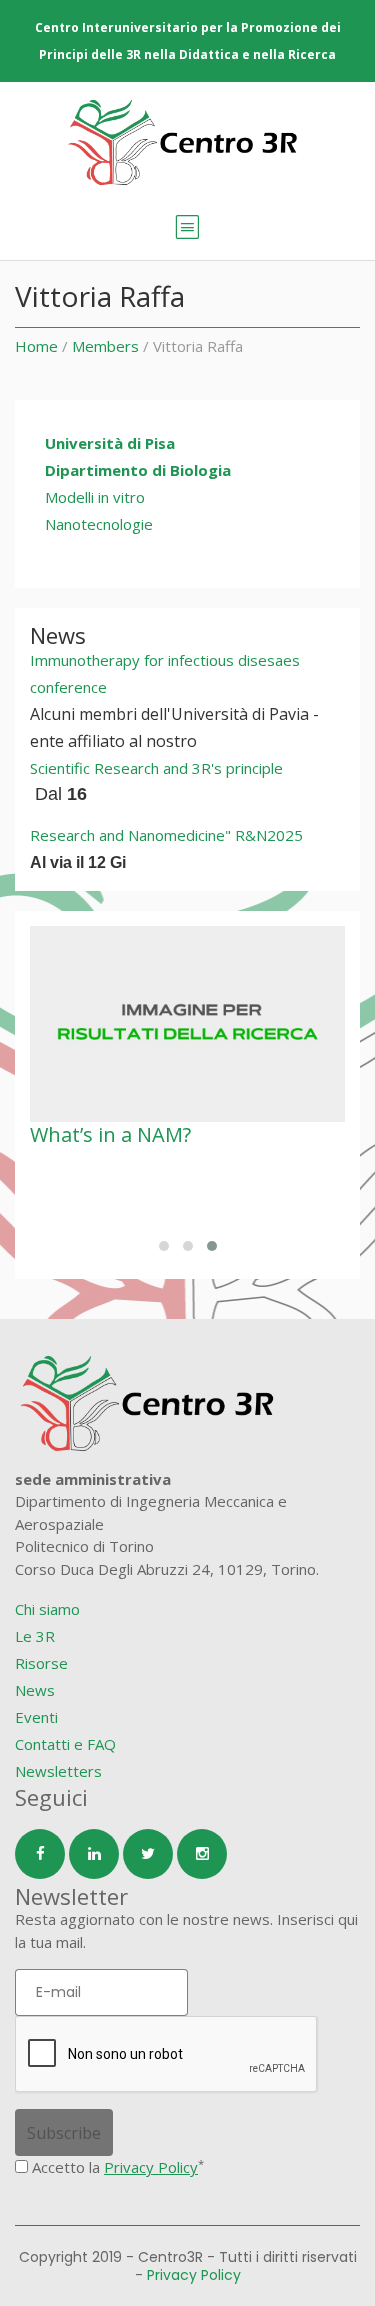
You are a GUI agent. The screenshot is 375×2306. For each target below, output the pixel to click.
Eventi (36, 1717)
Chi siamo (47, 1609)
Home (36, 346)
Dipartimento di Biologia (138, 470)
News (35, 1690)
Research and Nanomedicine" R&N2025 (166, 835)
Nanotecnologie (99, 524)
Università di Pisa (110, 443)
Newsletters (58, 1771)
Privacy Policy (151, 2167)
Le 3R (35, 1636)
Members (105, 346)
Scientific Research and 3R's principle (156, 768)
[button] (164, 1246)
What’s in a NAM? (110, 1134)
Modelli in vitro (95, 497)
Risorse (41, 1663)
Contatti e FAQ (65, 1744)
